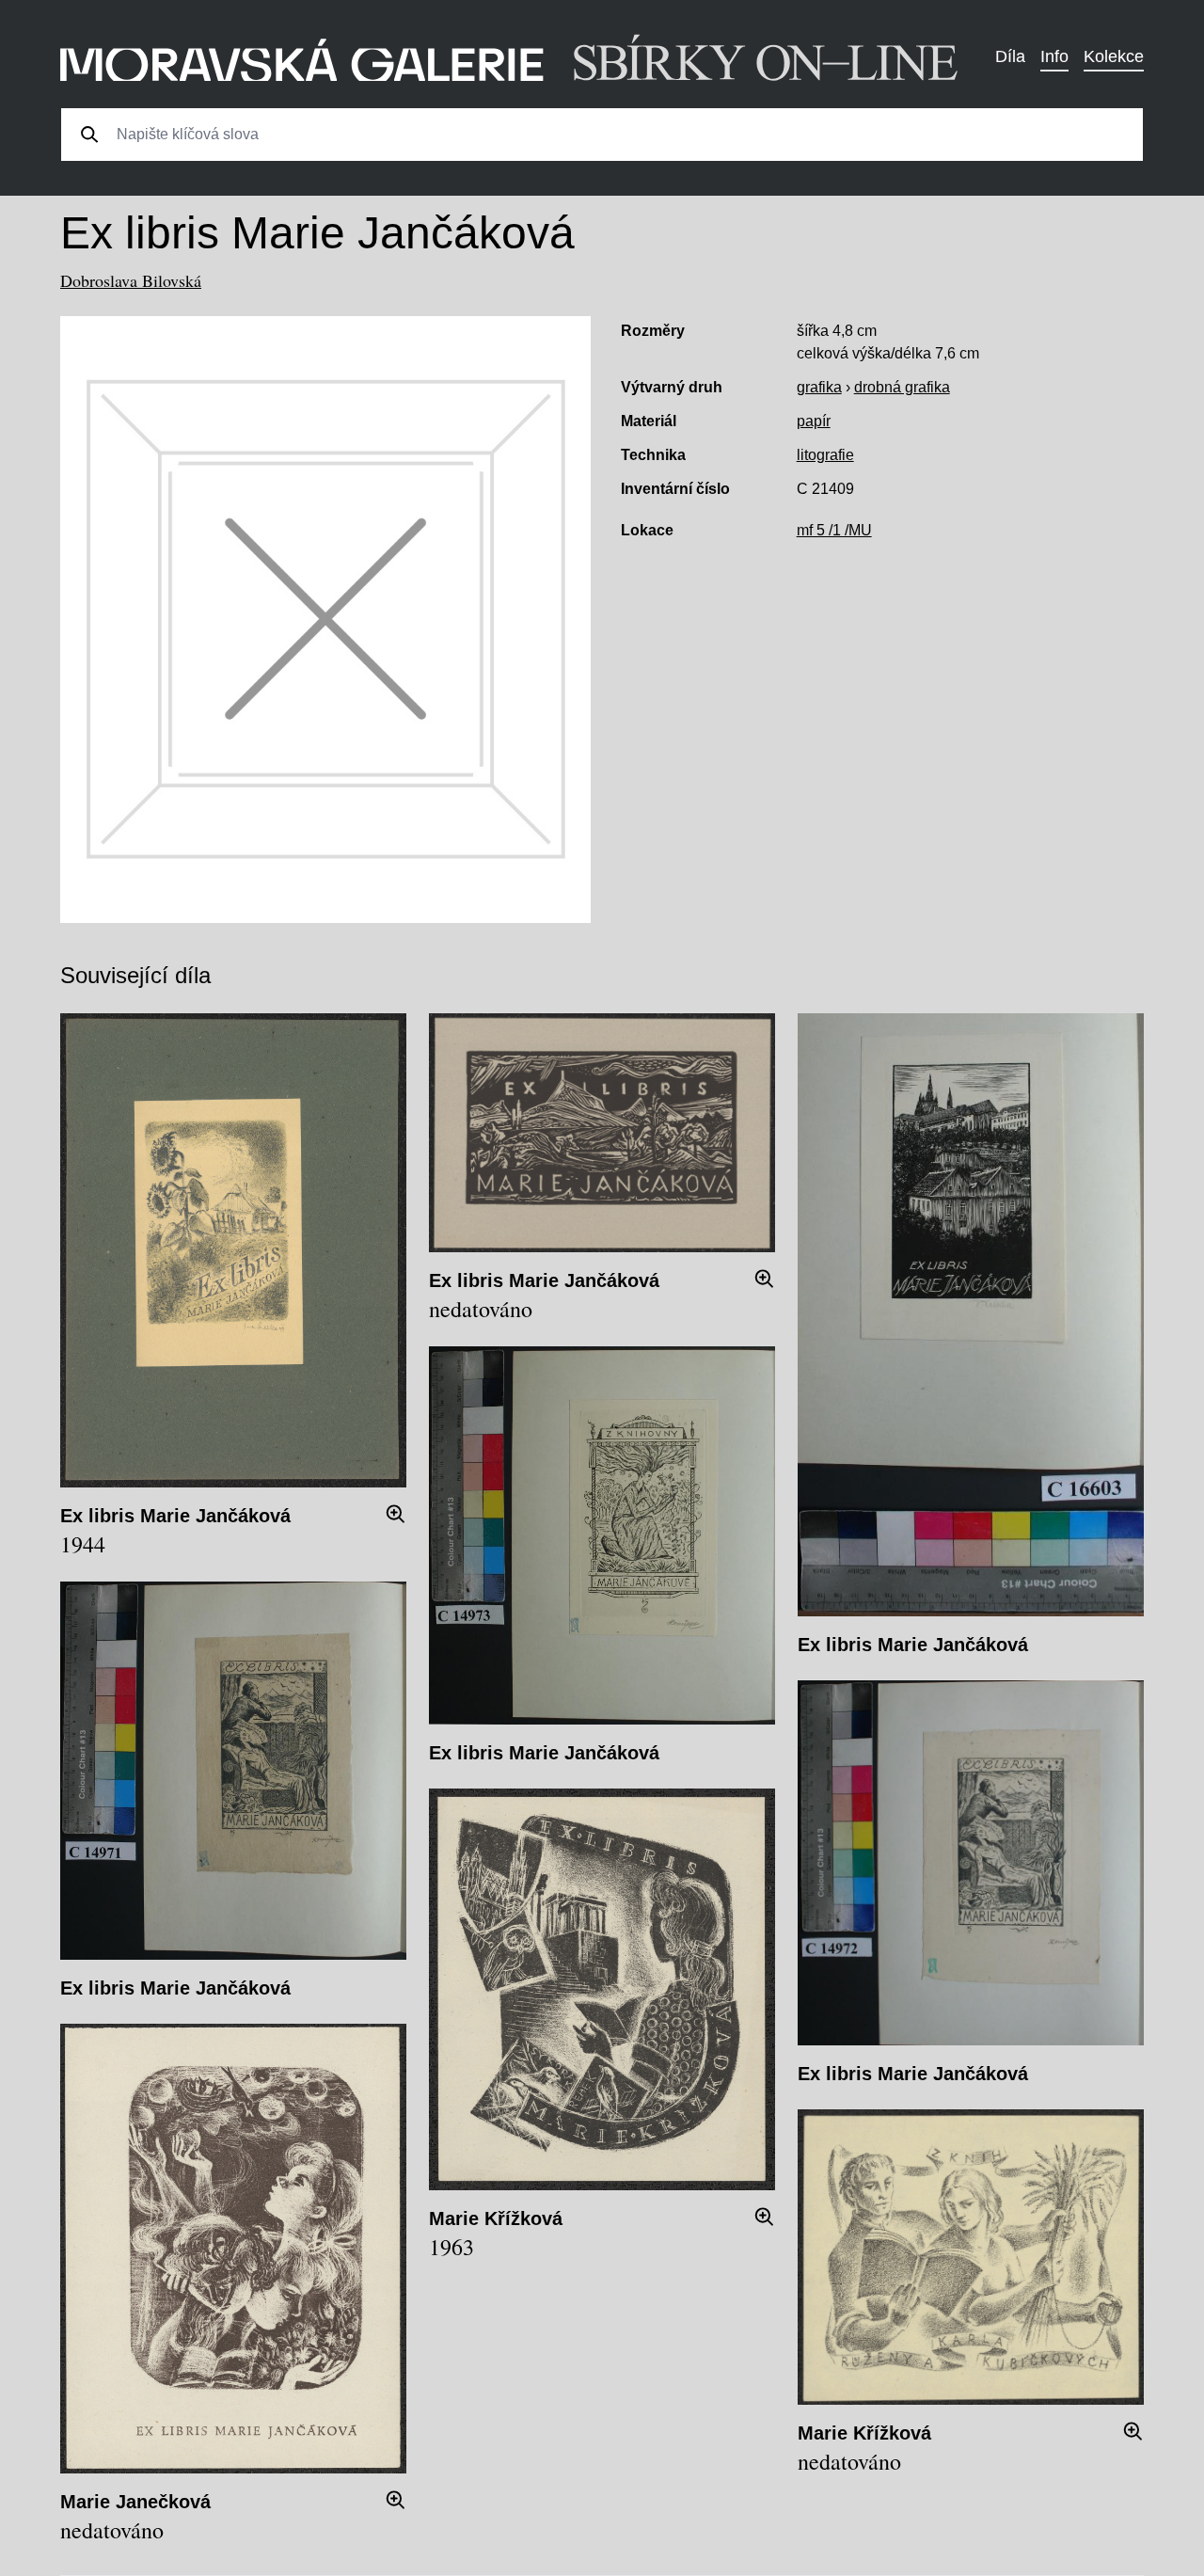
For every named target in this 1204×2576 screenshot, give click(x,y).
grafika (819, 387)
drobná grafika (902, 387)
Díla (1010, 56)
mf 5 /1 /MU (834, 530)
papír (814, 421)
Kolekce (1114, 56)
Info (1054, 56)
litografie (825, 455)
